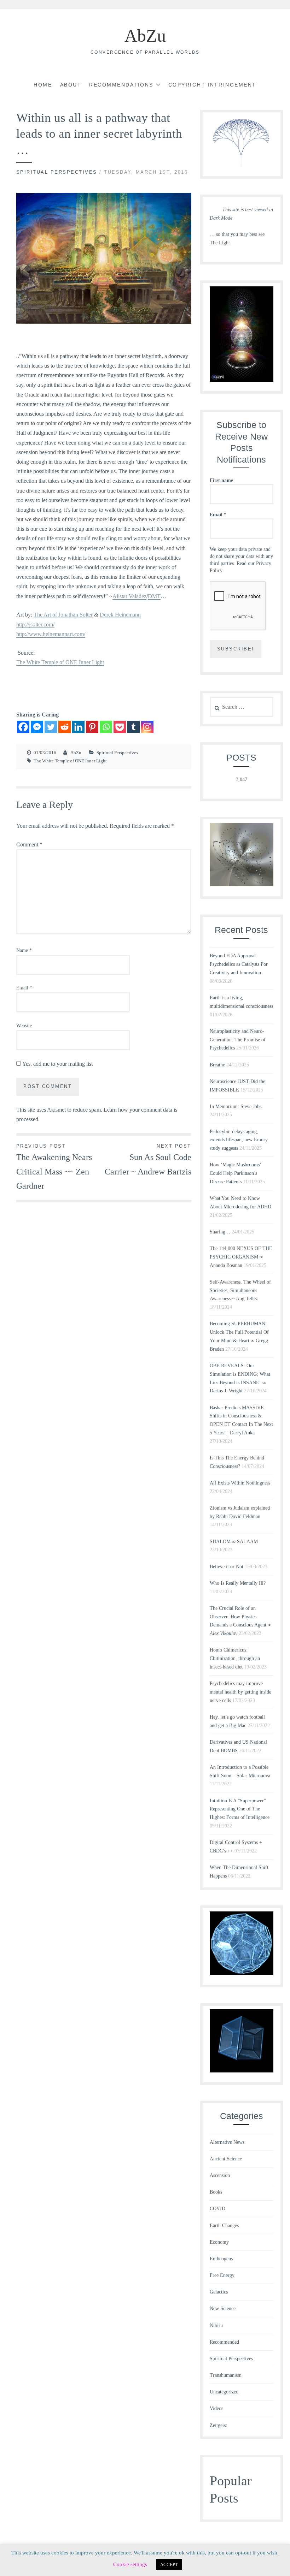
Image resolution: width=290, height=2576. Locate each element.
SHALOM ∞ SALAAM (234, 1542)
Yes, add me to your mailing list (57, 1064)
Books (216, 2192)
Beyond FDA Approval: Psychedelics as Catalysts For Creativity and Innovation (239, 964)
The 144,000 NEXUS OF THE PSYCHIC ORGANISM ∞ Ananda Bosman (241, 1257)
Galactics (219, 2292)
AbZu (145, 36)
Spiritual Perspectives (57, 172)
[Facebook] (23, 727)
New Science (223, 2309)
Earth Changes (224, 2226)
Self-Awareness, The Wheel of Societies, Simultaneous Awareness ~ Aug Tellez (240, 1290)
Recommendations (121, 85)
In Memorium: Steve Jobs (236, 1106)
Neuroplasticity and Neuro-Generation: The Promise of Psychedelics (238, 1040)
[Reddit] (65, 727)
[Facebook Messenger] (37, 727)
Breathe (217, 1065)
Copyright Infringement (212, 85)
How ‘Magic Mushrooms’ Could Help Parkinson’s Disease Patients (236, 1173)
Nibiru (216, 2325)
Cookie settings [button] (130, 2564)
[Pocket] (120, 727)
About (71, 85)
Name (24, 950)
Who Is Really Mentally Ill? (238, 1583)
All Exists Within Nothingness (240, 1483)
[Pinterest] (92, 727)
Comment (29, 844)
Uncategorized (224, 2392)
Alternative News (227, 2142)
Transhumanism (226, 2375)
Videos (216, 2408)
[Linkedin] (78, 727)
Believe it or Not (227, 1567)
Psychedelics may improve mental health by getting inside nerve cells (240, 1692)
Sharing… (220, 1232)
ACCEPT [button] (169, 2565)
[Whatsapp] (106, 727)
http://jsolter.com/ (35, 624)
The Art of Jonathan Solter (63, 615)
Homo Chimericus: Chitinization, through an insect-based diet (235, 1658)
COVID (217, 2209)
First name (221, 480)
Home (43, 85)
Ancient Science (226, 2159)
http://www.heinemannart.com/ (51, 634)
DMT (154, 596)
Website (24, 1026)
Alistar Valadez (129, 596)
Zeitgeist (218, 2425)
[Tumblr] (134, 727)
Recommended (224, 2342)
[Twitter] (51, 727)
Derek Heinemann (120, 615)
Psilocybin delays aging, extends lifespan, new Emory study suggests (239, 1140)
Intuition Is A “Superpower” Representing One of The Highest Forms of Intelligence (240, 1809)
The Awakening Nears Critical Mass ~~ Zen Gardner (54, 1167)
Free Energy (222, 2275)
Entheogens (221, 2259)
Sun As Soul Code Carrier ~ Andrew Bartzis (148, 1160)
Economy (219, 2242)
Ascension (220, 2175)
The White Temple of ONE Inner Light (60, 662)
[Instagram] (147, 727)
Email (24, 988)
